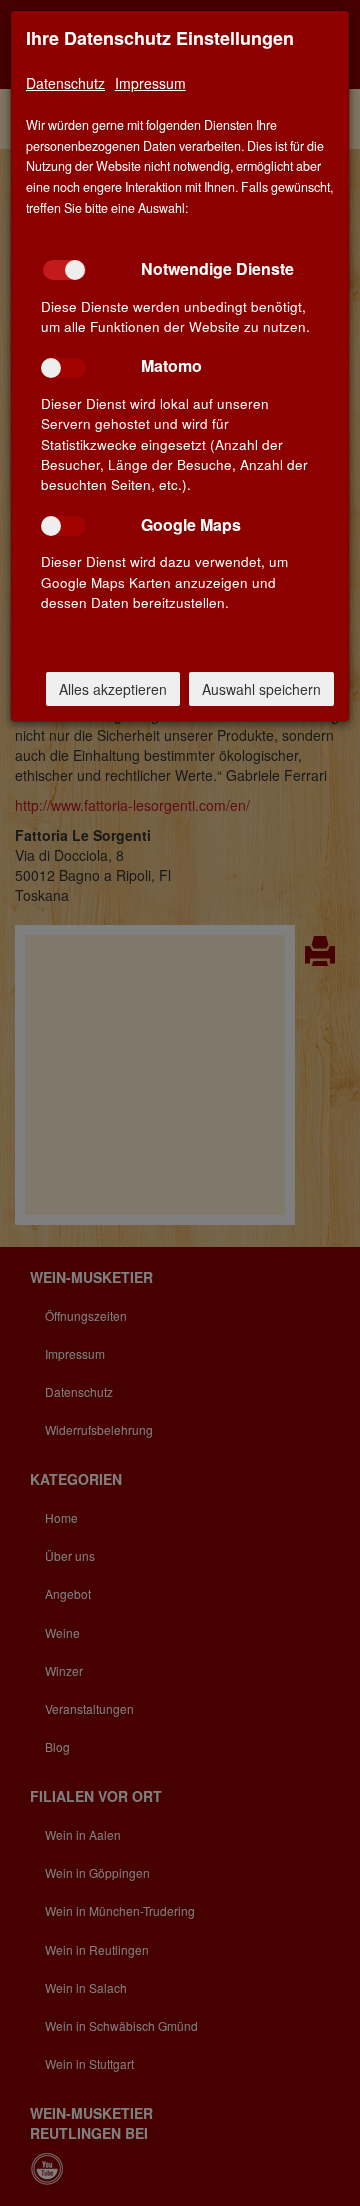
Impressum (150, 83)
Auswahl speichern (261, 689)
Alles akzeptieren (113, 689)
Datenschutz (65, 83)
